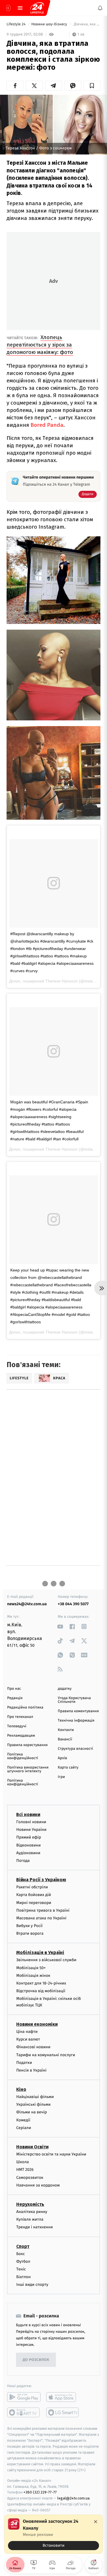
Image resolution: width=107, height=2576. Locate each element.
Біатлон (24, 2277)
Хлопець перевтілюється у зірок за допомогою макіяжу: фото (40, 345)
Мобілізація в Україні (40, 1952)
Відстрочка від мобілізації (41, 1991)
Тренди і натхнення (35, 2227)
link (60, 1626)
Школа (23, 2162)
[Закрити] (96, 2522)
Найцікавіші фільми (35, 2097)
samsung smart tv (63, 2412)
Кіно (21, 2089)
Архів (62, 1758)
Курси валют (28, 2039)
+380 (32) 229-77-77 (40, 2492)
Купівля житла (30, 2219)
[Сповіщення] (100, 8)
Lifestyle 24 (17, 24)
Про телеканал (20, 1717)
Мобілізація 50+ (31, 1968)
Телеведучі (17, 1726)
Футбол (23, 2261)
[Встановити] (53, 2534)
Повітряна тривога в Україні (43, 1910)
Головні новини (31, 1822)
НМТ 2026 (25, 2170)
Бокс (21, 2254)
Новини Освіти (32, 2147)
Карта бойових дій (34, 1895)
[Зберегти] (92, 86)
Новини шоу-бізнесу (50, 24)
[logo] (37, 8)
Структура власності (76, 1749)
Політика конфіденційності (23, 1756)
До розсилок (36, 2360)
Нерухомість (30, 2204)
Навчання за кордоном (38, 2185)
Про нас (14, 1689)
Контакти (66, 1730)
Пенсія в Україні (31, 2070)
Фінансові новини (33, 2047)
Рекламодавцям (21, 1736)
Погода (23, 1861)
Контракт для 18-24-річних (41, 1983)
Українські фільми (33, 2104)
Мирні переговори (34, 1902)
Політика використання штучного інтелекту (28, 1769)
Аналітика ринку (32, 2212)
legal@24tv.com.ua (73, 2498)
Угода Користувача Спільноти (74, 1700)
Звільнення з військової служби (46, 1960)
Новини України (31, 1830)
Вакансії (65, 1739)
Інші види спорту (32, 2285)
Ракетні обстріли (32, 1887)
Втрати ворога (30, 1933)
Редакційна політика (25, 1708)
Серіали (24, 2128)
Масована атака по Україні (41, 1918)
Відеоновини (29, 1845)
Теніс (21, 2269)
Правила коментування (78, 1711)
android (24, 2397)
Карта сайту (68, 1768)
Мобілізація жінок (33, 1976)
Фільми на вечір (32, 2112)
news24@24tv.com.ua (27, 1604)
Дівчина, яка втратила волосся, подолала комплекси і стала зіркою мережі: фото (87, 24)
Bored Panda (47, 425)
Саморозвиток (30, 2178)
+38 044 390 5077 (73, 1604)
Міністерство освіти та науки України (51, 2154)
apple (63, 2397)
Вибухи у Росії (29, 1926)
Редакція (15, 1698)
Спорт (23, 2246)
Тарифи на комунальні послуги (46, 2055)
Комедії (23, 2120)
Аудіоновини (28, 1853)
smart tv (24, 2412)
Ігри (61, 1777)
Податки (24, 2063)
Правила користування (27, 1745)
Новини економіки (37, 2024)
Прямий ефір (29, 1837)
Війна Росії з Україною (41, 1880)
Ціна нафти (27, 2032)
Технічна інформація (76, 1721)
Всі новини (28, 1814)
